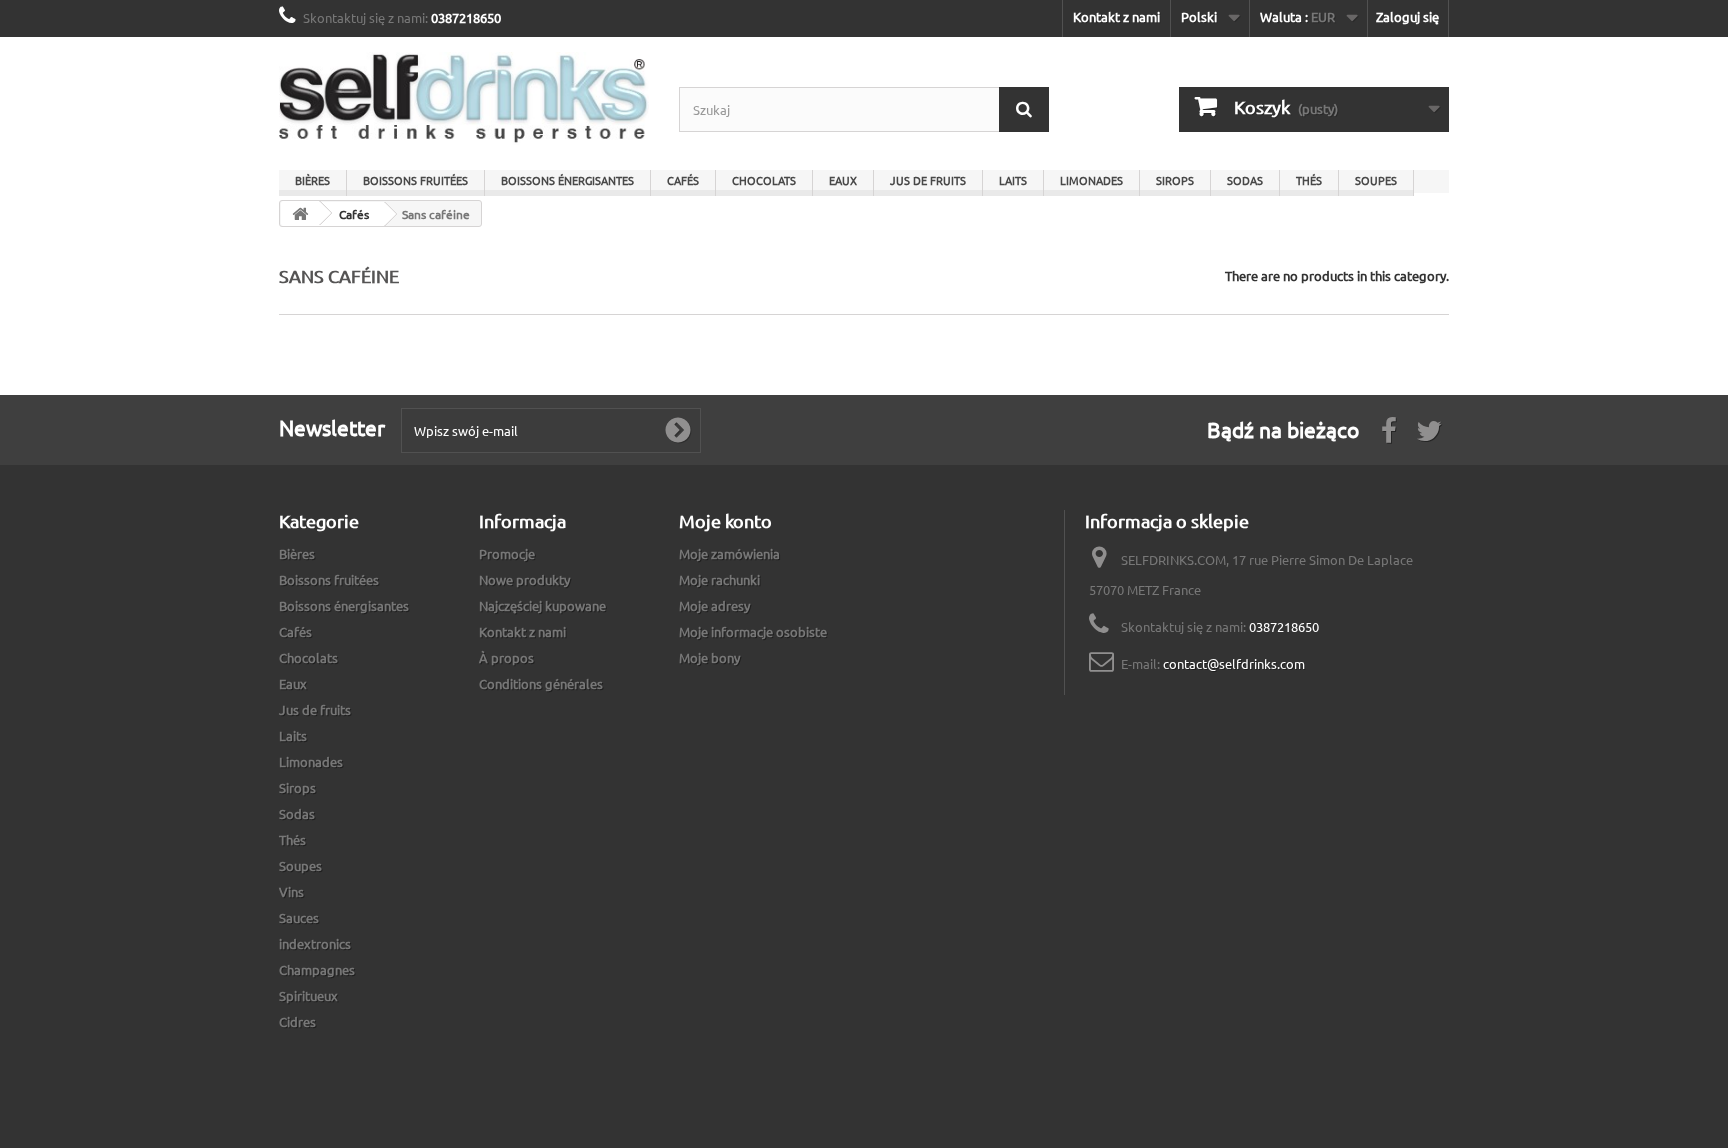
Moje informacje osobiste (753, 631)
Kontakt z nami (1116, 16)
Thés (1309, 180)
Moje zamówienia (729, 553)
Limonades (1091, 180)
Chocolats (764, 180)
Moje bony (709, 657)
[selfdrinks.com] (464, 98)
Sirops (1175, 180)
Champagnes (317, 969)
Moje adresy (714, 605)
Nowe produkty (524, 579)
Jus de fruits (928, 180)
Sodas (1245, 180)
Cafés (683, 180)
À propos (506, 657)
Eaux (843, 180)
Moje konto (725, 520)
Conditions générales (541, 683)
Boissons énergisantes (567, 180)
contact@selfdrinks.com (1234, 663)
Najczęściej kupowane (542, 605)
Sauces (299, 917)
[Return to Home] (300, 213)
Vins (291, 891)
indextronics (315, 943)
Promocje (507, 553)
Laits (1013, 180)
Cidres (297, 1021)
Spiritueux (308, 995)
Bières (312, 180)
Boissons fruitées (415, 180)
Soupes (1376, 180)
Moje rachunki (719, 579)
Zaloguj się (1407, 16)
